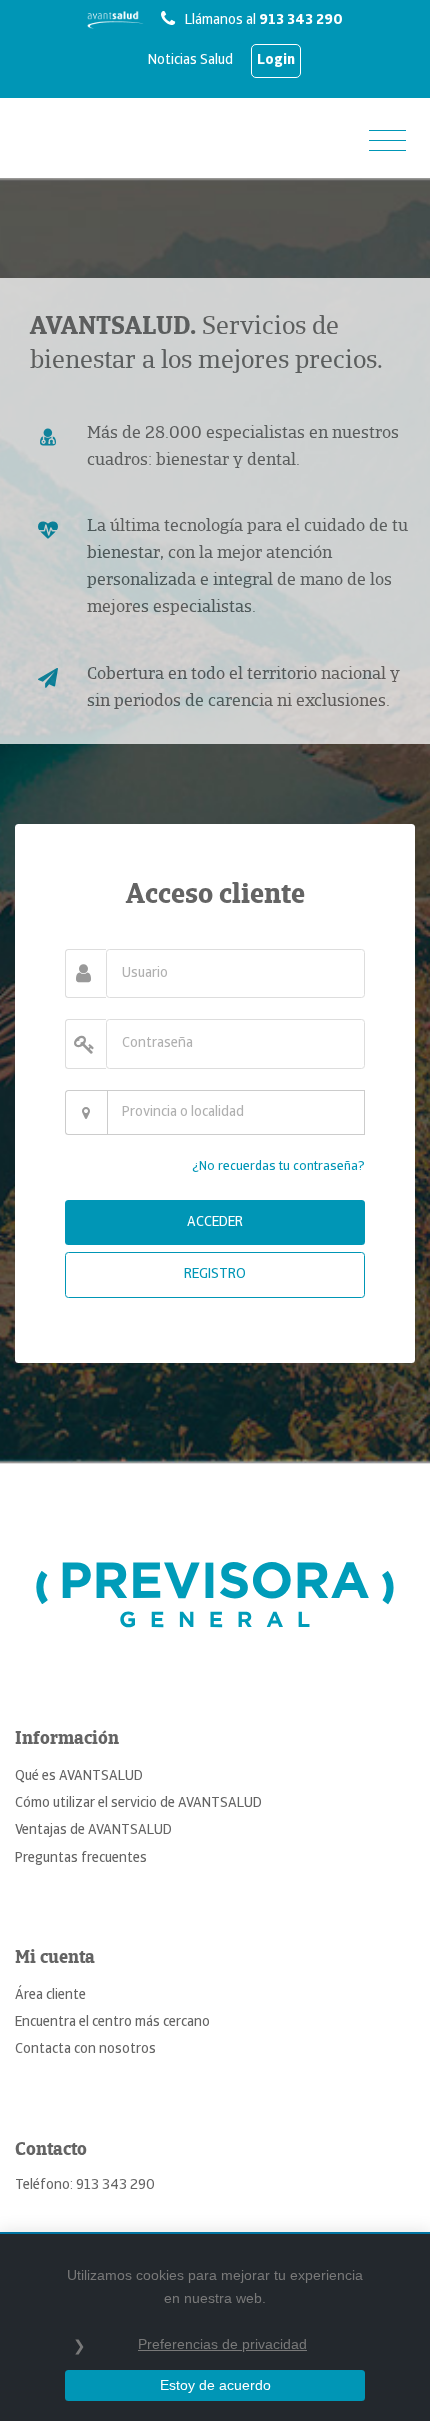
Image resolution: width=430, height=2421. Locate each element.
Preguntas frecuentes (81, 1858)
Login (276, 60)
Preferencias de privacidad (222, 2344)
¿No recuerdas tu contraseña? (278, 1166)
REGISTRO (215, 1274)
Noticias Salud (190, 60)
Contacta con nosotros (85, 2049)
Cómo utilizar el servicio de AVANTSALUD (138, 1803)
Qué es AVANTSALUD (79, 1776)
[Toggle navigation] (387, 142)
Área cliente (50, 1995)
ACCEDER (215, 1222)
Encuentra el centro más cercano (112, 2022)
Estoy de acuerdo (215, 2385)
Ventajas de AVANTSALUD (93, 1830)
